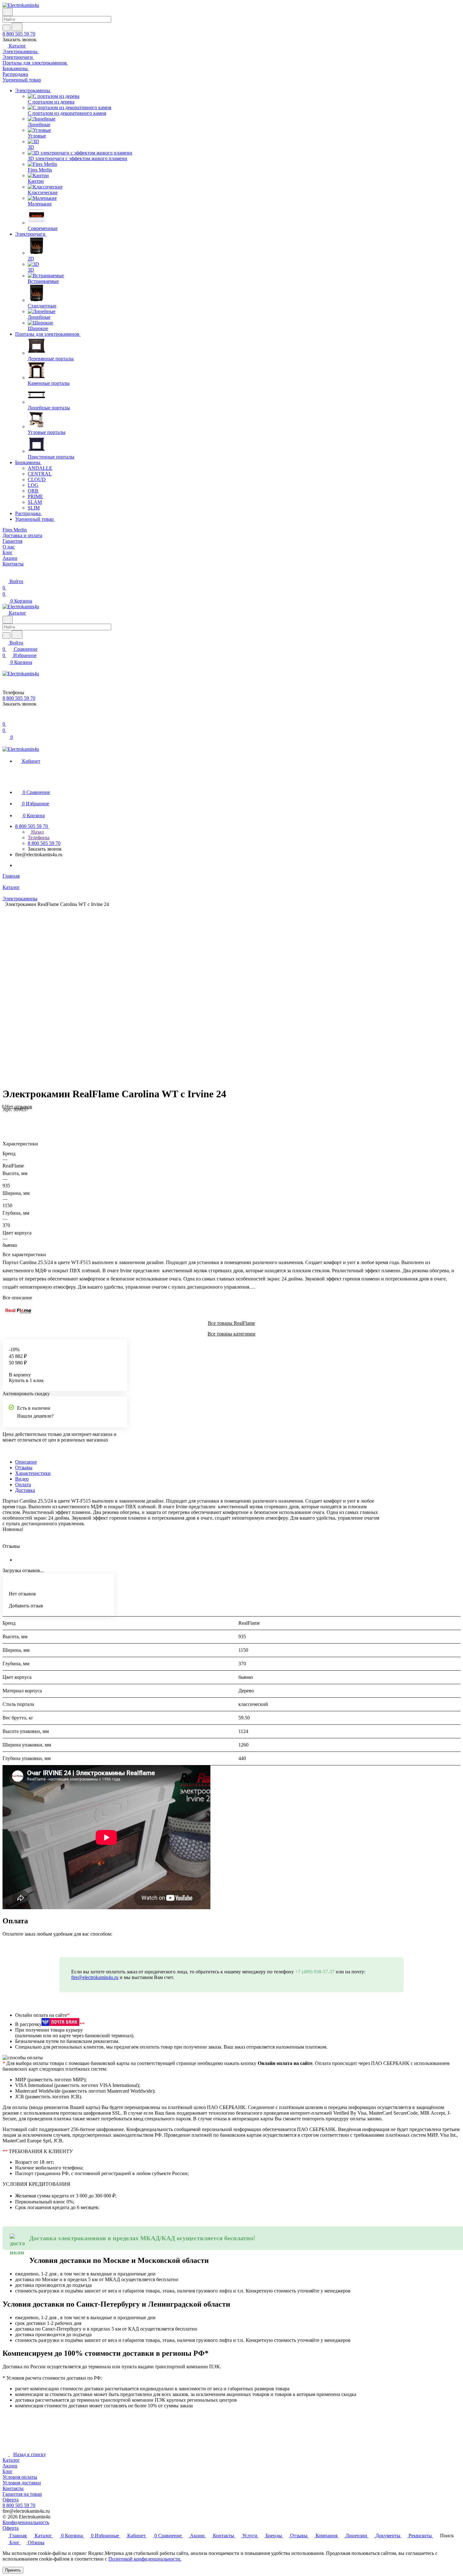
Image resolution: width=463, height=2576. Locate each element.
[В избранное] (5, 1116)
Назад (37, 832)
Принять (13, 2570)
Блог (8, 2471)
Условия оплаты (20, 2477)
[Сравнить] (6, 1122)
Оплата (23, 1485)
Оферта (11, 2500)
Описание (26, 1462)
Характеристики (33, 1473)
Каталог (11, 2460)
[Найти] (17, 27)
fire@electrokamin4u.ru (95, 1977)
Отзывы (24, 1468)
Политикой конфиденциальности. (145, 2559)
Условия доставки (22, 2483)
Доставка (25, 1490)
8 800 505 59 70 (19, 34)
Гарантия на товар (22, 2494)
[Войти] (5, 718)
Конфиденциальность (26, 2522)
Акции (10, 2466)
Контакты (13, 2488)
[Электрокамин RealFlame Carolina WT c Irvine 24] (323, 994)
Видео (22, 1479)
